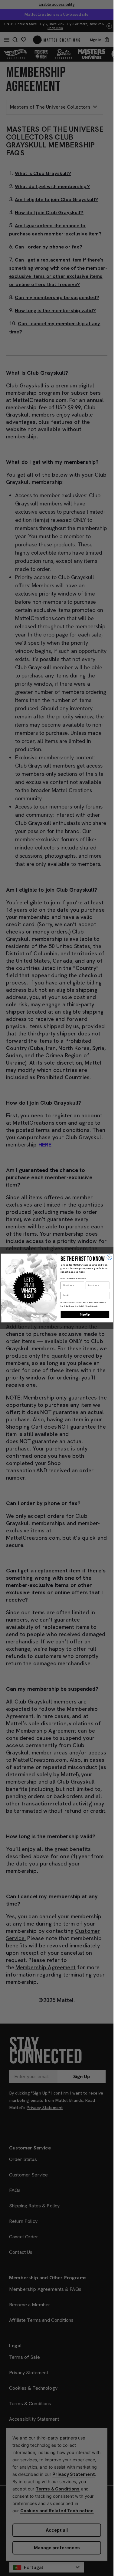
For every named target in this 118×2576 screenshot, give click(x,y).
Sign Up (85, 1315)
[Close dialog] (109, 1257)
